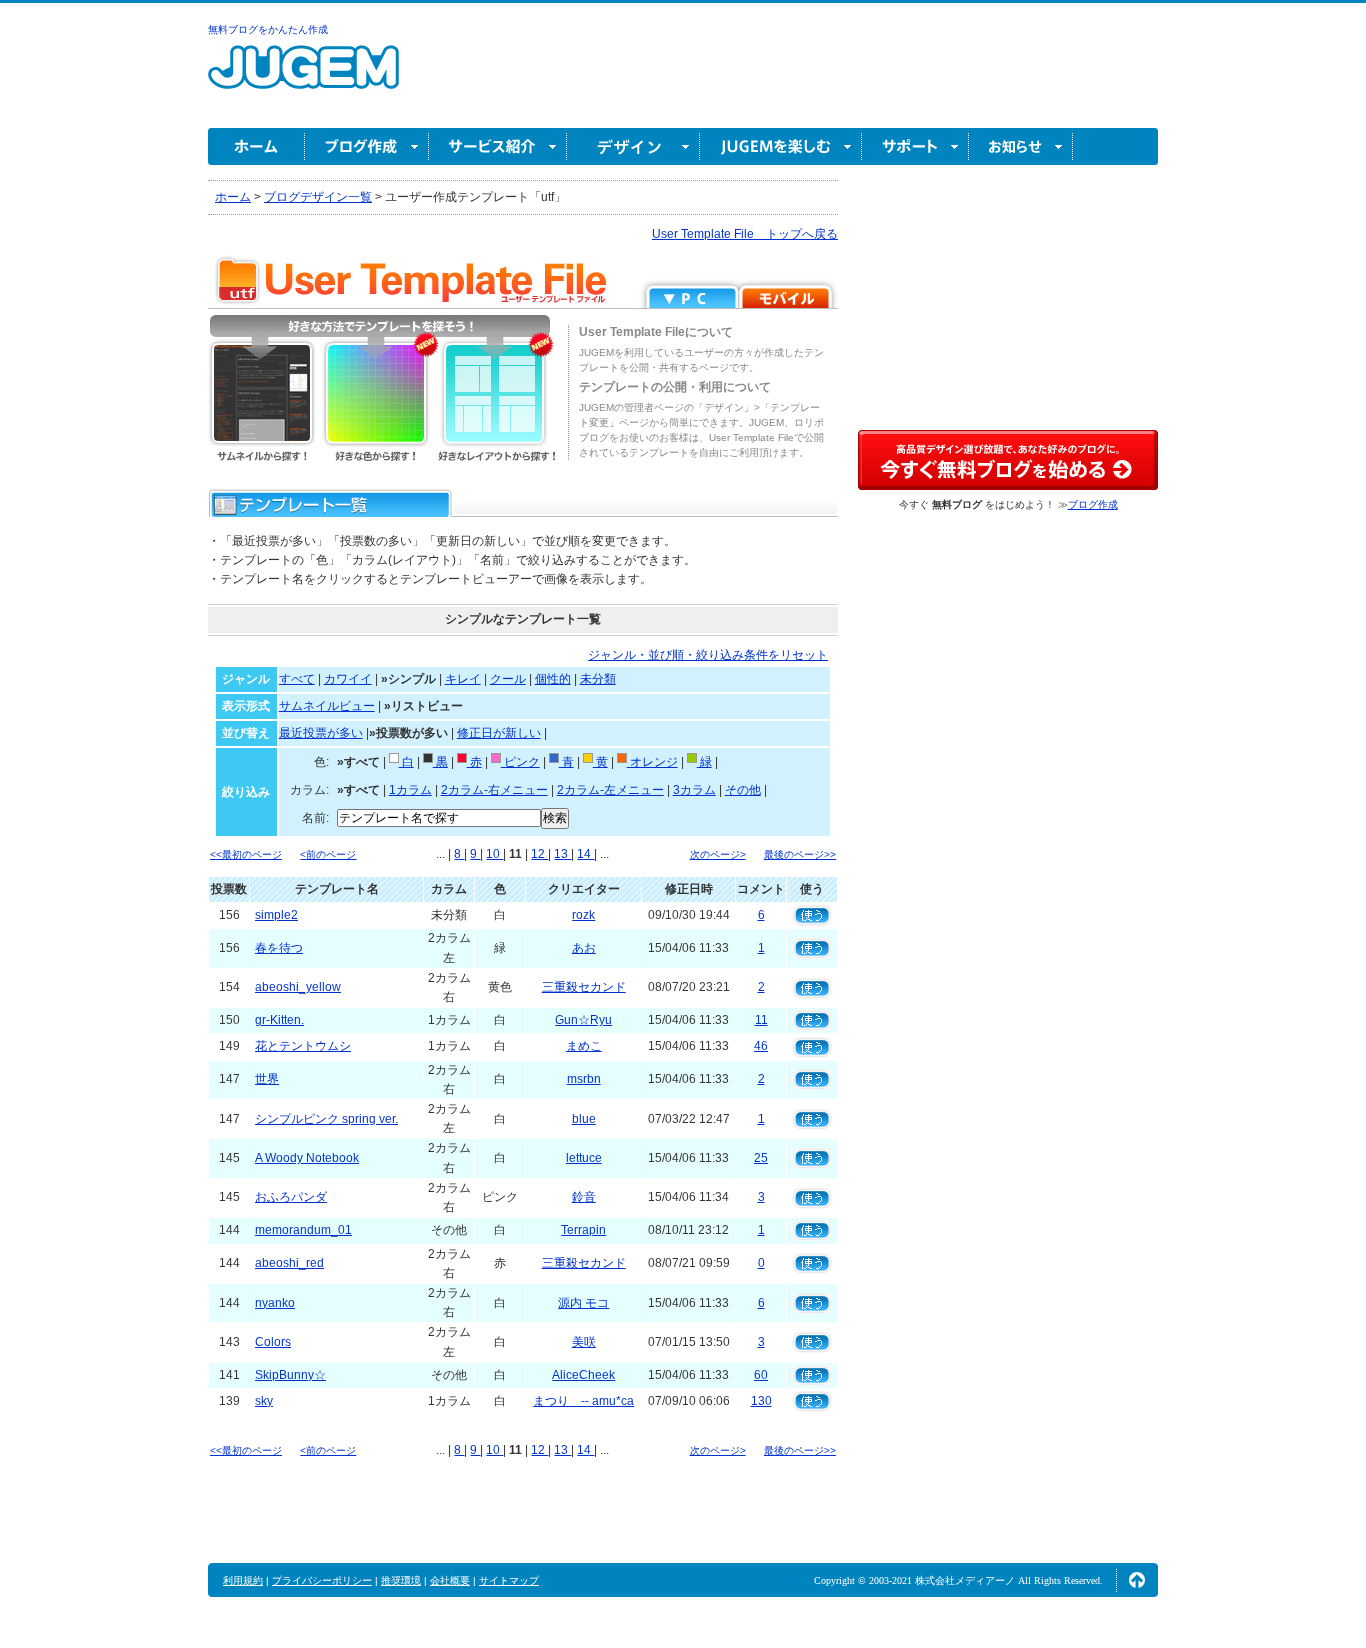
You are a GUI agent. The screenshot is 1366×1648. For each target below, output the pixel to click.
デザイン (633, 146)
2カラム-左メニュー (610, 790)
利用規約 (243, 1580)
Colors (273, 1342)
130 (761, 1401)
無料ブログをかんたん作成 (268, 29)
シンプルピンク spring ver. (326, 1119)
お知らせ (1021, 146)
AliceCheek (583, 1375)
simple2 (276, 915)
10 (494, 854)
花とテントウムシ (303, 1046)
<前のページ (328, 854)
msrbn (584, 1079)
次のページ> (718, 854)
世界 (267, 1079)
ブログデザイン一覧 (318, 197)
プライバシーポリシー (322, 1580)
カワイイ (348, 679)
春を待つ (279, 948)
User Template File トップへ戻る (745, 234)
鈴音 (584, 1197)
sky (264, 1401)
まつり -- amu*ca (583, 1401)
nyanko (275, 1303)
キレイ (463, 679)
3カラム (694, 790)
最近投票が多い (321, 733)
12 (539, 854)
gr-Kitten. (279, 1020)
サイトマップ (509, 1580)
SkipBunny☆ (290, 1375)
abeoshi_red (289, 1263)
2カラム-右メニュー (494, 790)
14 (585, 854)
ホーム (256, 146)
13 (562, 854)
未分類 (598, 679)
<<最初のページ (246, 854)
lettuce (584, 1158)
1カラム (410, 790)
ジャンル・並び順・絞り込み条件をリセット (708, 655)
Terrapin (583, 1230)
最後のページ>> (800, 854)
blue (584, 1119)
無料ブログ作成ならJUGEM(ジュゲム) (303, 78)
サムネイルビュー (327, 706)
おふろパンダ (291, 1197)
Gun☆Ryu (583, 1020)
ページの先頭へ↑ (1137, 1580)
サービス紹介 (498, 146)
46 (761, 1046)
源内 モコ (583, 1303)
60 (761, 1375)
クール (508, 679)
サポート (915, 146)
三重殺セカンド (584, 987)
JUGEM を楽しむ (781, 146)
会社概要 (450, 1580)
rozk (583, 915)
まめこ (584, 1046)
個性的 (553, 679)
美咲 (584, 1342)
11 (761, 1020)
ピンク (520, 762)
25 (761, 1158)
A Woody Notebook (307, 1158)
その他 (743, 790)
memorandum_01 (303, 1230)
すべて (297, 679)
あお (584, 948)
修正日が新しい (499, 733)
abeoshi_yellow (298, 987)
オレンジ (652, 762)
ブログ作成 (367, 146)
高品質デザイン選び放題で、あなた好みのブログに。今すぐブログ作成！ (1008, 460)
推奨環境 (401, 1580)
